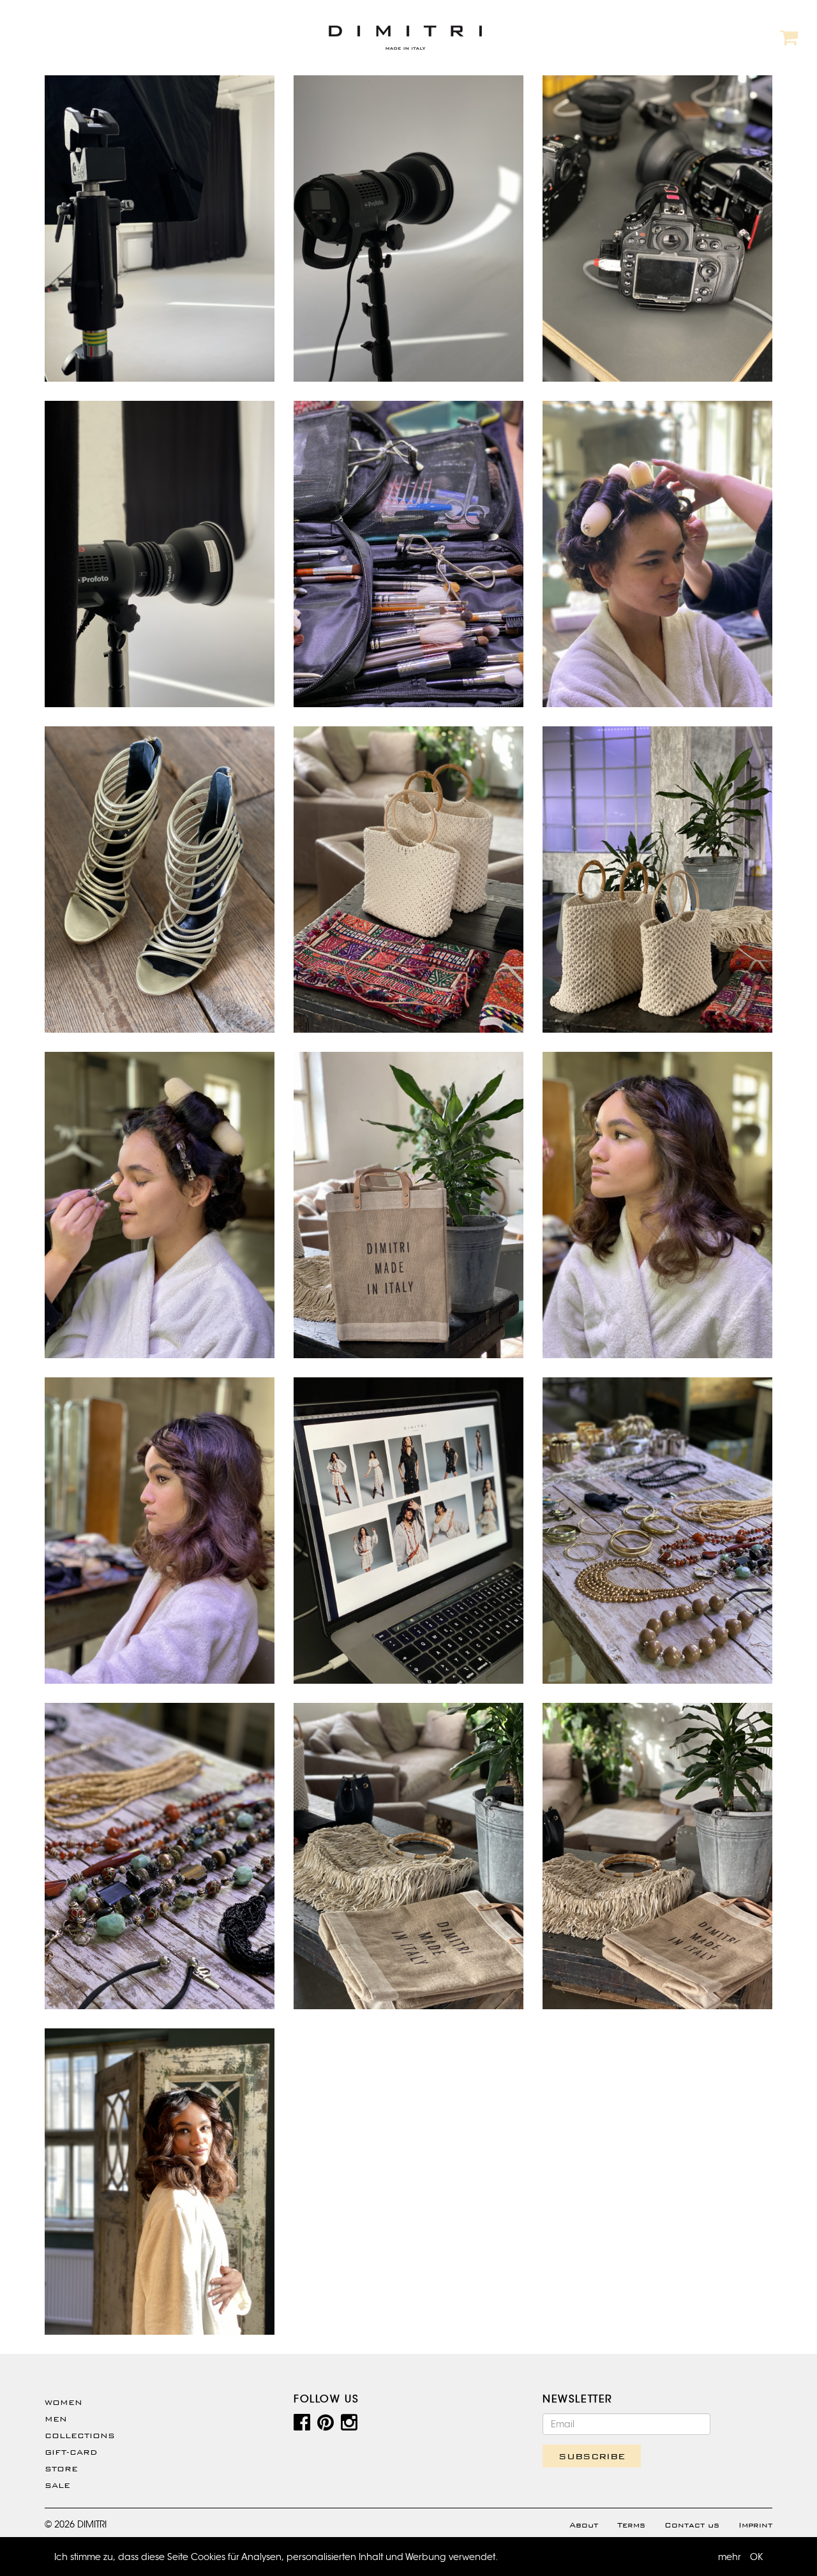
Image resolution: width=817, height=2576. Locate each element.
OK (756, 2557)
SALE (57, 2485)
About (584, 2525)
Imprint (755, 2525)
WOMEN (64, 2402)
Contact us (692, 2525)
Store (61, 2469)
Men (56, 2419)
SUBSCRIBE (592, 2456)
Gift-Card (71, 2452)
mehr (730, 2557)
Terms (631, 2525)
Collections (80, 2436)
